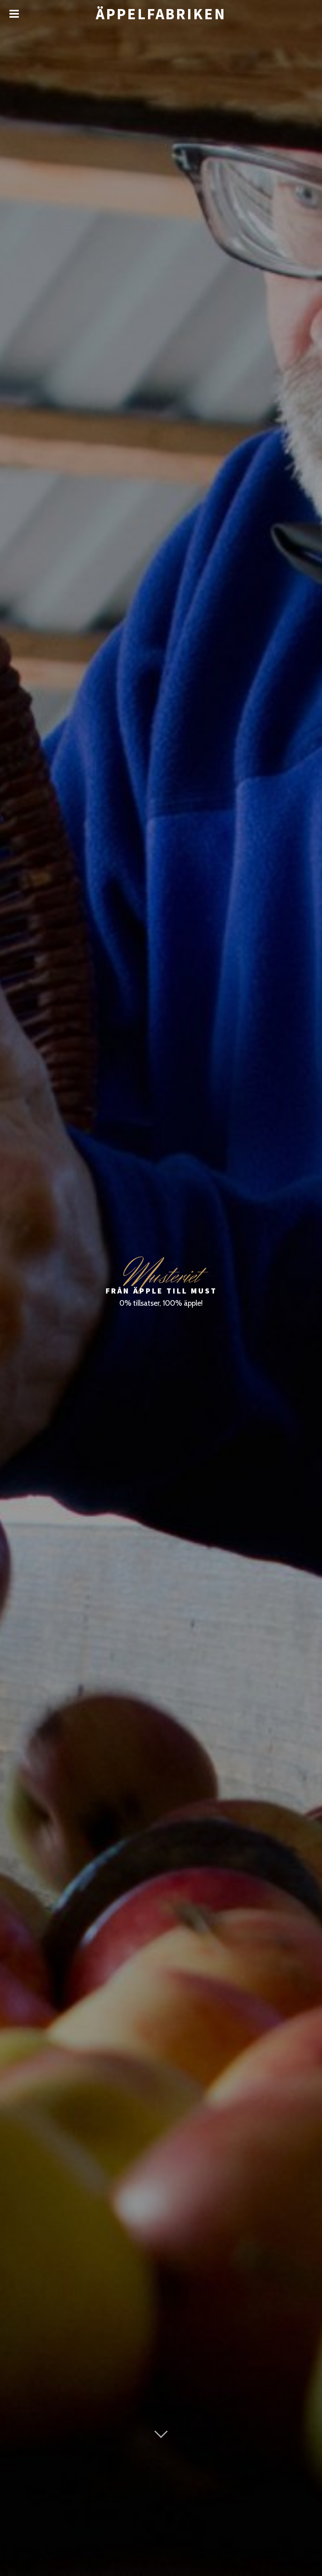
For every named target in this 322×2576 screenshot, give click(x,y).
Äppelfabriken (161, 14)
